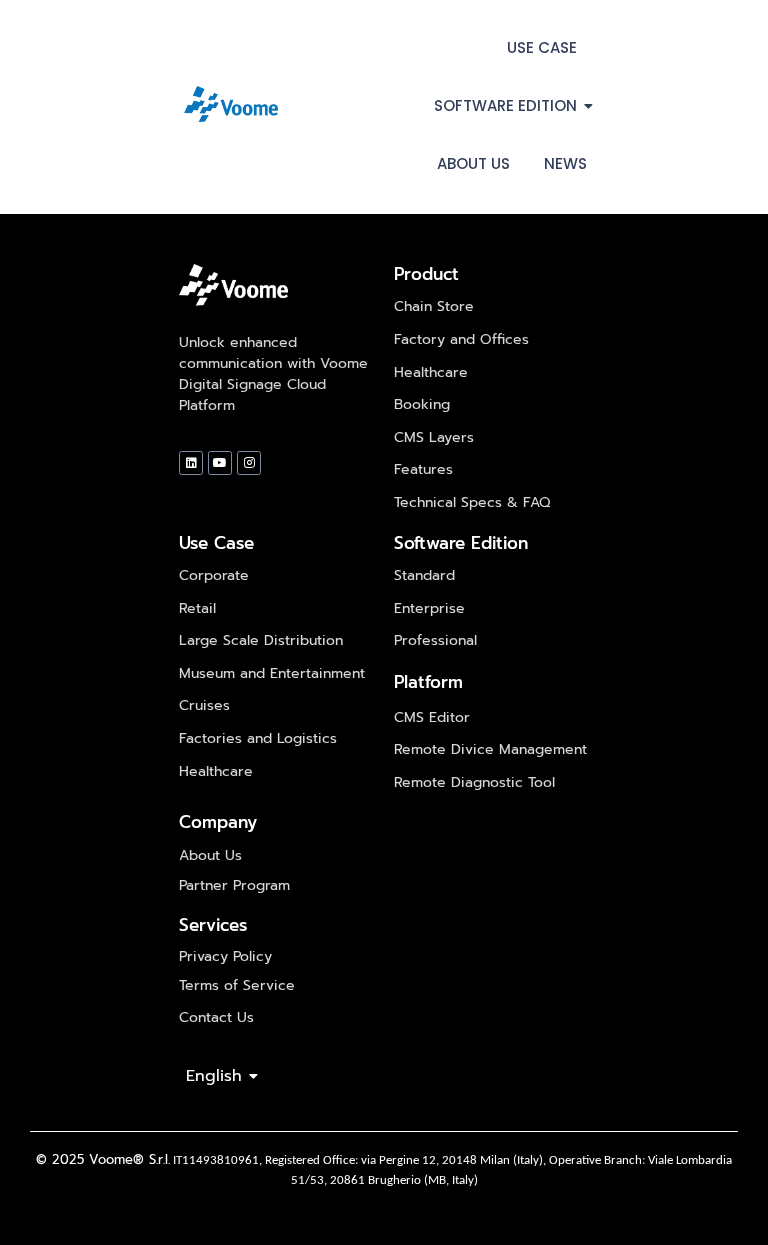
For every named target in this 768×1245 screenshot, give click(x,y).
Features (423, 469)
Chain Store (434, 306)
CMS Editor (432, 717)
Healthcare (431, 372)
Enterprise (429, 608)
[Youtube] (220, 463)
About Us (473, 163)
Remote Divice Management (490, 749)
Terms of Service (237, 985)
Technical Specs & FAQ (472, 502)
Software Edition (505, 105)
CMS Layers (434, 437)
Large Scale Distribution (261, 640)
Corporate (214, 575)
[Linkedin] (191, 463)
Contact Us (216, 1017)
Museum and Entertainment (272, 673)
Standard (424, 575)
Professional (435, 640)
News (565, 163)
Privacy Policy (225, 956)
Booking (422, 404)
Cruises (204, 705)
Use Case (542, 47)
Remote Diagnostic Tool (474, 782)
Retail (197, 608)
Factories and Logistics (258, 738)
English (214, 1076)
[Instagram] (249, 463)
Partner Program (234, 885)
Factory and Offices (461, 339)
